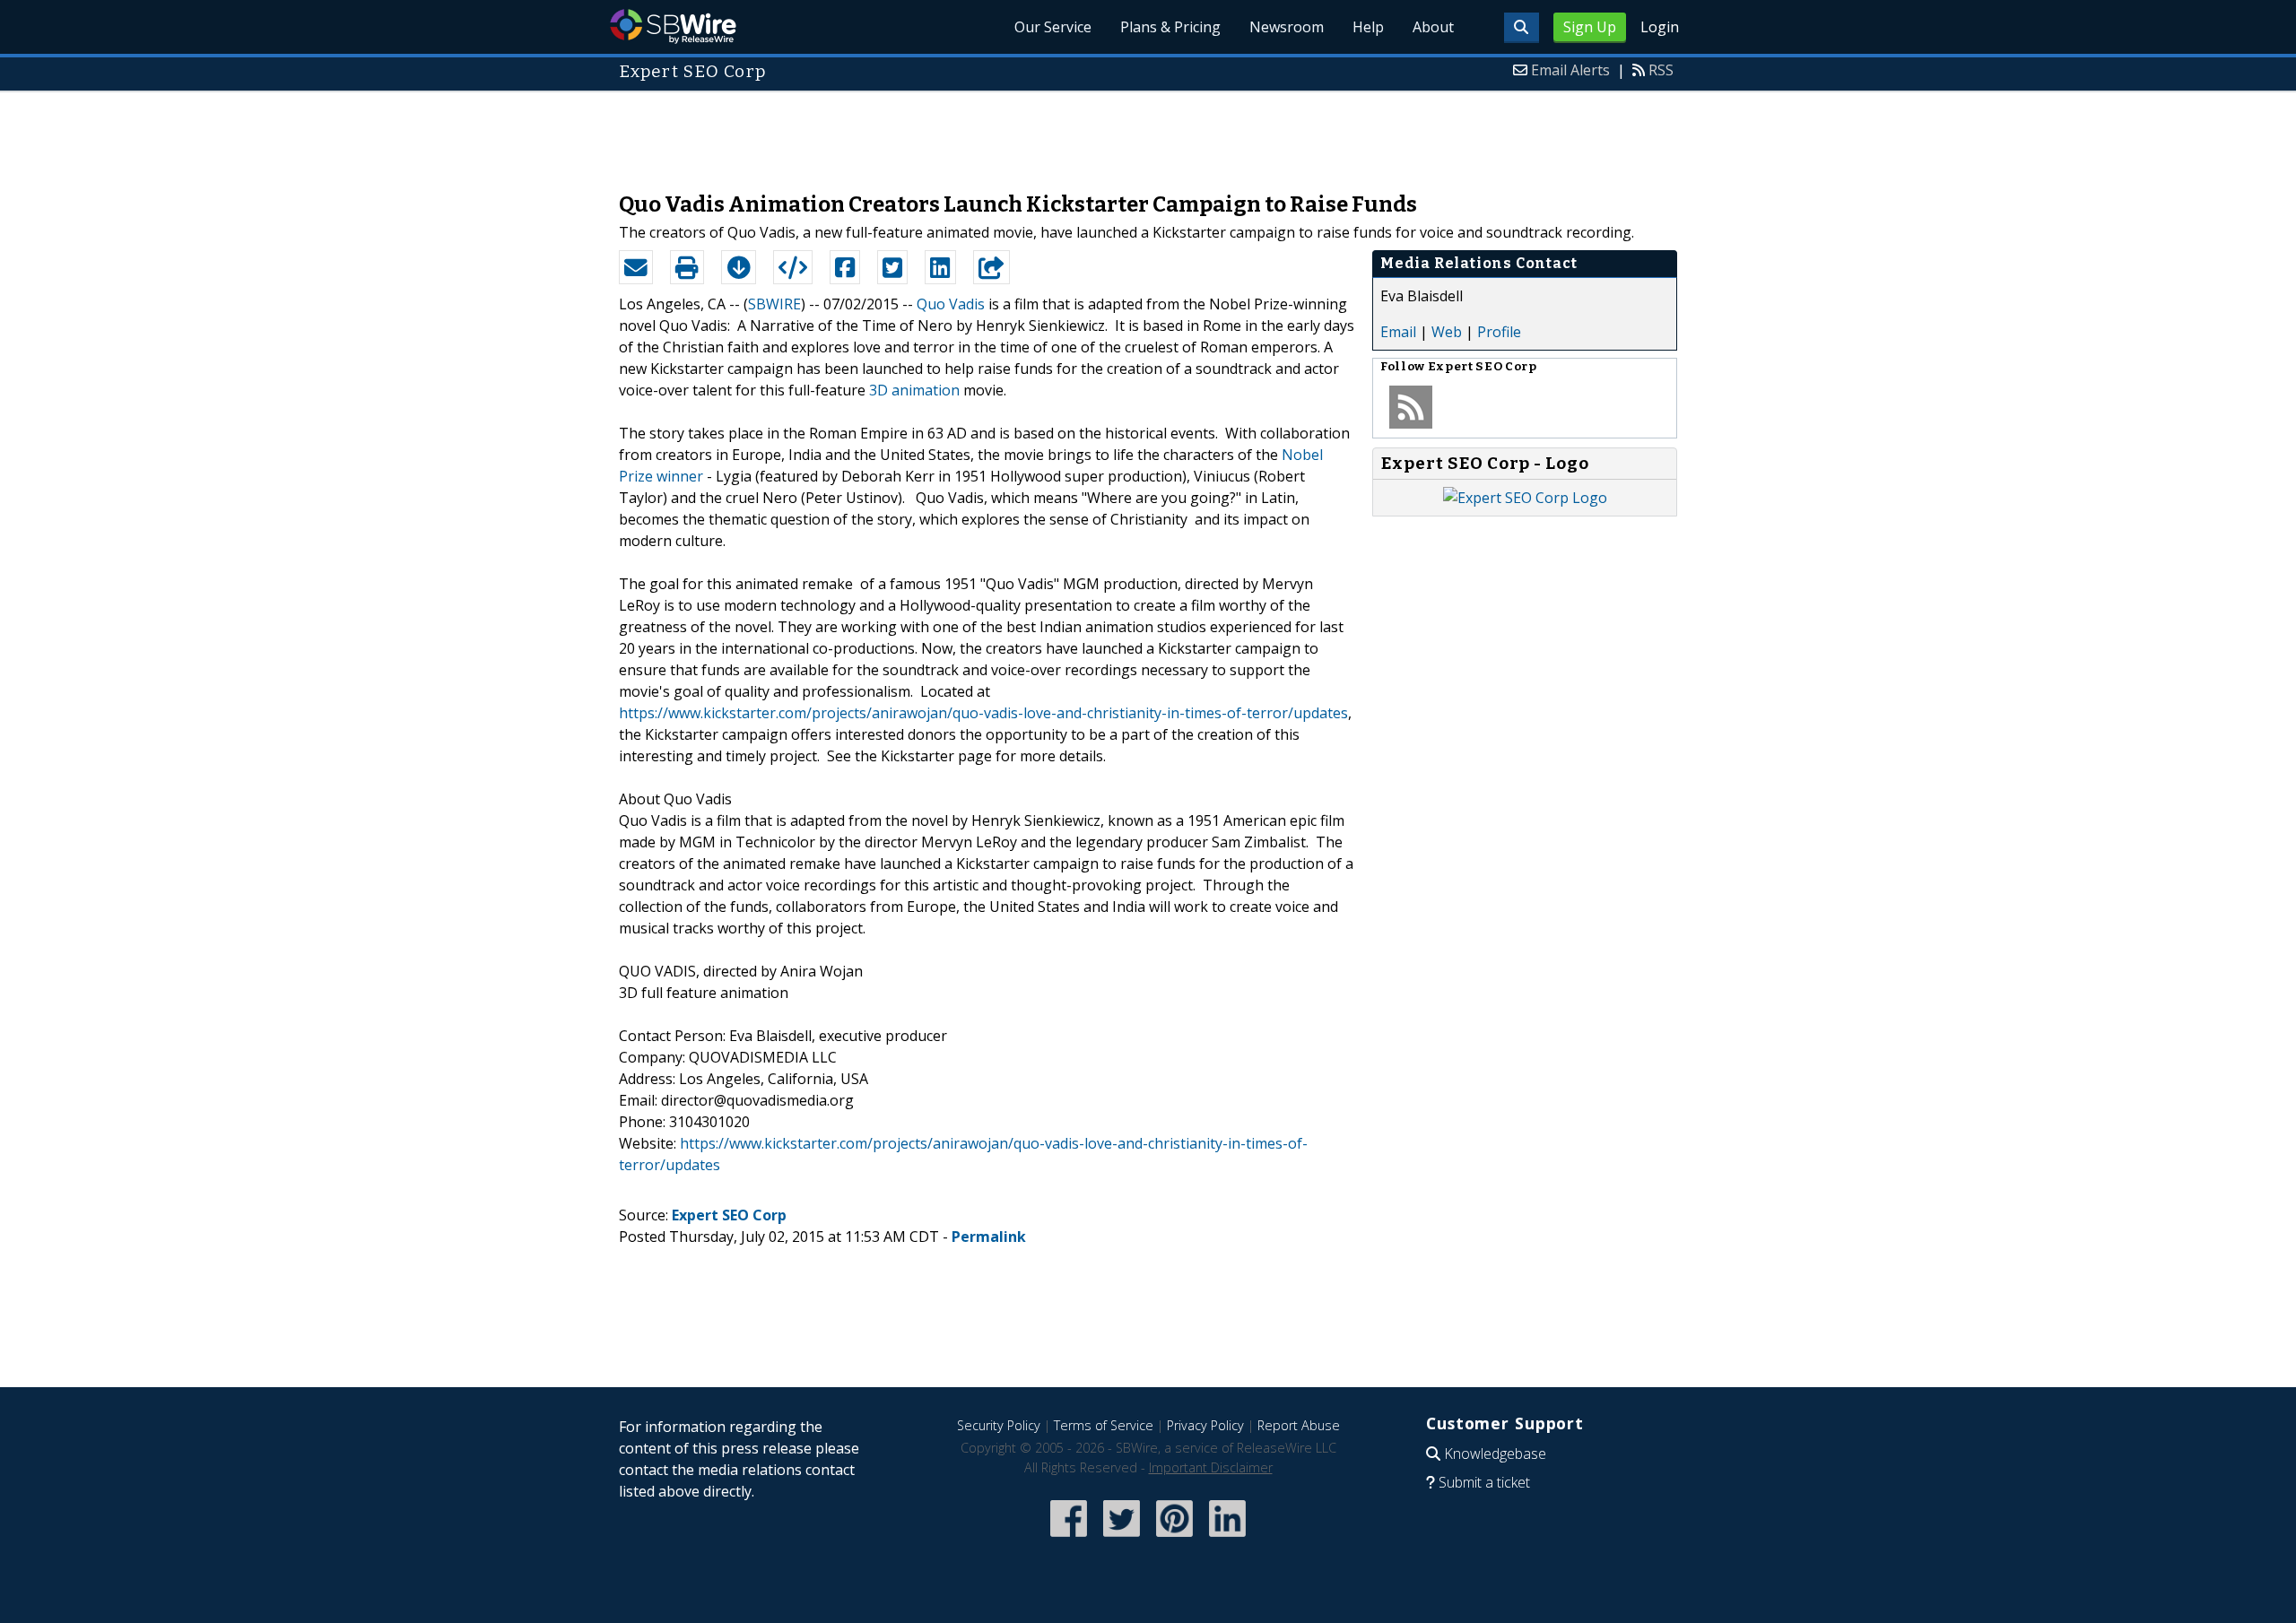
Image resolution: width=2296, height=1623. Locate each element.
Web (1447, 332)
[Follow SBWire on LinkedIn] (1227, 1538)
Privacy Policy (1205, 1425)
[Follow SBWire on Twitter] (1122, 1538)
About (1433, 27)
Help (1368, 27)
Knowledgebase (1495, 1454)
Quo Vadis (951, 304)
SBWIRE (774, 304)
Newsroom (1287, 27)
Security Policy (999, 1425)
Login (1660, 27)
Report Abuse (1299, 1425)
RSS (1661, 70)
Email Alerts (1570, 70)
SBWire (673, 26)
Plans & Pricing (1170, 27)
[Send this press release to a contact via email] (636, 267)
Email (1398, 332)
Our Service (1053, 27)
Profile (1499, 332)
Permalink (989, 1237)
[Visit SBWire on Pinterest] (1174, 1538)
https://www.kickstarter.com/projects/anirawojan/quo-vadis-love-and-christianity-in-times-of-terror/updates (983, 713)
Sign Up (1590, 27)
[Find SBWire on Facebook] (1069, 1538)
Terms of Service (1104, 1425)
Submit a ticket (1484, 1482)
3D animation (914, 390)
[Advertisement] (1148, 133)
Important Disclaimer (1211, 1467)
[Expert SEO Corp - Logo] (1525, 498)
